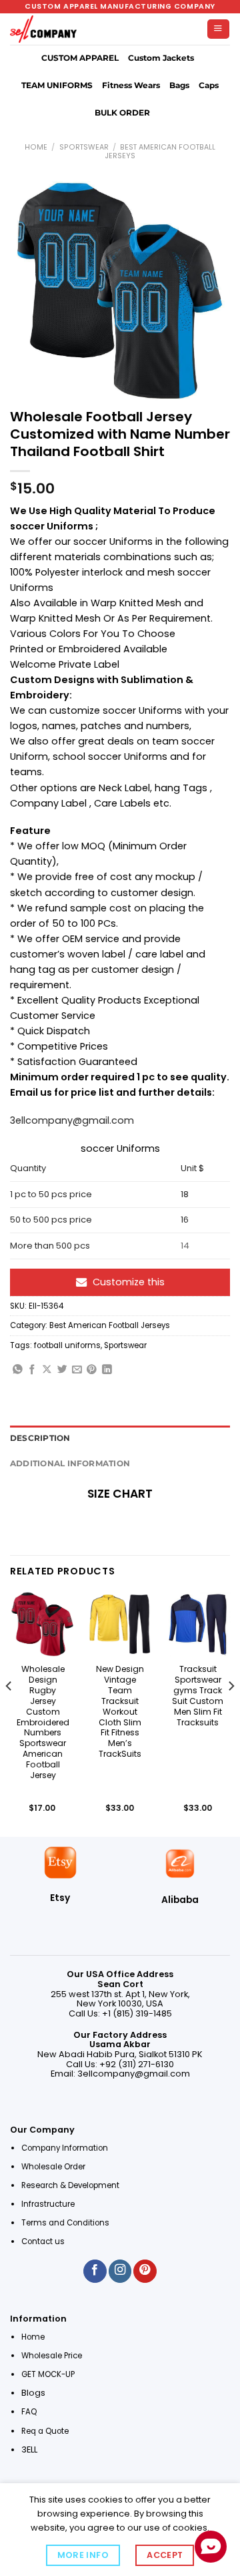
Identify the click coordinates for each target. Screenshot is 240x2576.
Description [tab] (40, 1438)
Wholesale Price (52, 2356)
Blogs (33, 2393)
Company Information (65, 2148)
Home (36, 147)
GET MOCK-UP (48, 2374)
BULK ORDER (122, 113)
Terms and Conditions (65, 2223)
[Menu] (218, 29)
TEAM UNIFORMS (57, 85)
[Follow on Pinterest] (145, 2271)
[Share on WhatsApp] (18, 1370)
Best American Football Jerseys (160, 152)
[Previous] (9, 1713)
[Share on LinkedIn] (107, 1370)
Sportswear (84, 147)
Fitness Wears (131, 85)
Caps (209, 85)
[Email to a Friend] (77, 1370)
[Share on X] (47, 1370)
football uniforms (67, 1345)
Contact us (44, 2241)
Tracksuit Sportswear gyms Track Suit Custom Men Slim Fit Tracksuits (198, 1696)
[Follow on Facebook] (95, 2271)
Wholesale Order (53, 2167)
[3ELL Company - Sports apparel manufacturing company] (43, 29)
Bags (179, 85)
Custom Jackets (161, 58)
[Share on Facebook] (32, 1370)
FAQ (29, 2412)
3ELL (29, 2449)
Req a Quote (46, 2431)
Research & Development (71, 2185)
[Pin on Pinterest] (92, 1370)
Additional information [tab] (70, 1464)
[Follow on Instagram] (120, 2271)
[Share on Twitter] (62, 1370)
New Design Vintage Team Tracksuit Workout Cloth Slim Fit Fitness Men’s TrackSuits (120, 1712)
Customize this (129, 1282)
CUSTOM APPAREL (80, 58)
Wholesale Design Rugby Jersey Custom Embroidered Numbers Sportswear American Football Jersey (43, 1722)
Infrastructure (48, 2204)
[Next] (231, 1713)
